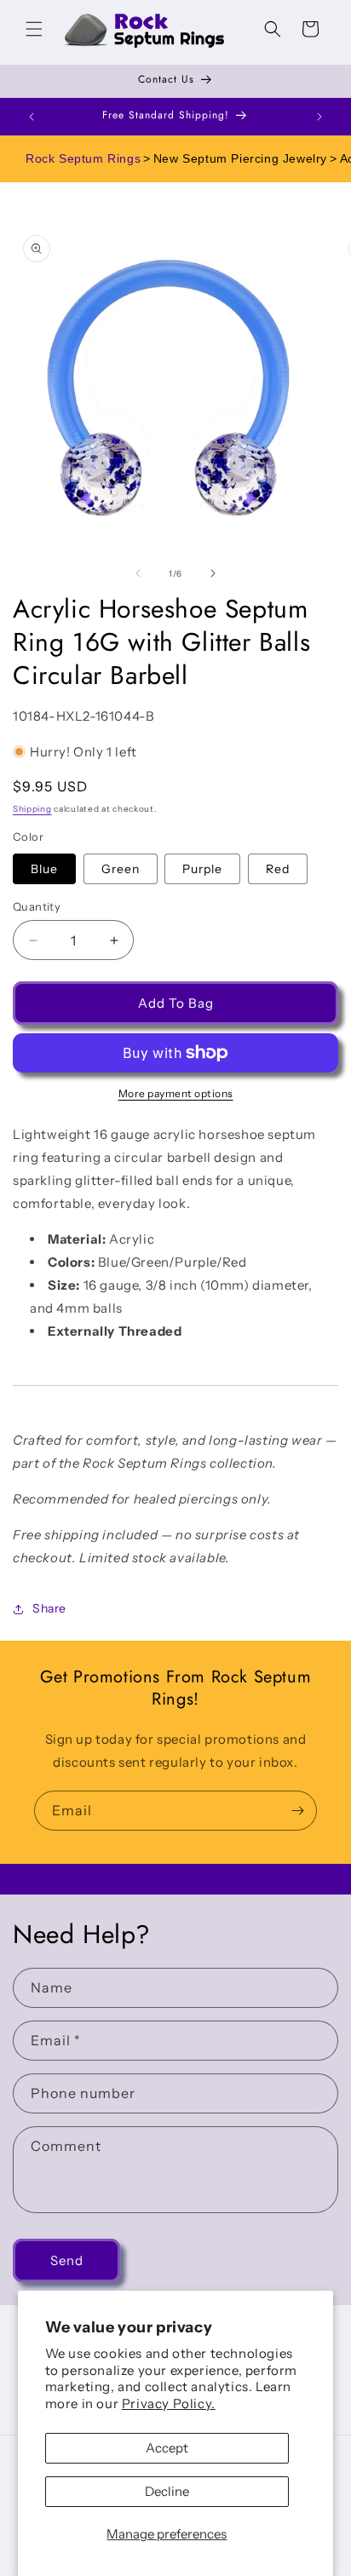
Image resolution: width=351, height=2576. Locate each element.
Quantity (37, 906)
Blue (44, 869)
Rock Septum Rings (83, 158)
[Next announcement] (319, 117)
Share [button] (49, 1608)
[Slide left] (138, 573)
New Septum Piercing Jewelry (240, 158)
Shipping (32, 809)
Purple (202, 869)
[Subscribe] (297, 1811)
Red (278, 869)
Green (121, 869)
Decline (167, 2491)
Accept (167, 2448)
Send (67, 2260)
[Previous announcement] (32, 117)
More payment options (176, 1093)
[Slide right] (213, 573)
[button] (34, 29)
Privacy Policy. (169, 2403)
